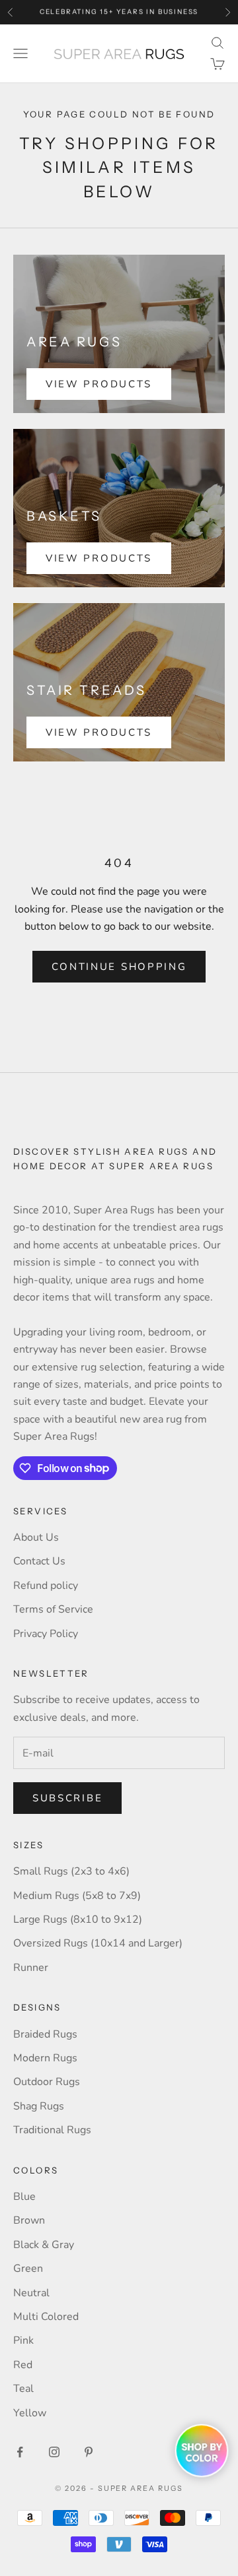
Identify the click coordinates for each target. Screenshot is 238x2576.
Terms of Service (53, 1609)
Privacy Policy (46, 1634)
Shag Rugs (39, 2106)
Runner (31, 1968)
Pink (23, 2340)
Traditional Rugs (52, 2130)
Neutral (31, 2293)
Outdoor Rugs (47, 2082)
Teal (23, 2389)
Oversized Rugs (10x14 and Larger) (98, 1943)
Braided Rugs (45, 2034)
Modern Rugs (45, 2058)
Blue (24, 2197)
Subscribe (67, 1798)
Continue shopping (119, 967)
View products (99, 384)
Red (23, 2365)
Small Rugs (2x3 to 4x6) (71, 1871)
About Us (36, 1537)
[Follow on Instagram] (54, 2452)
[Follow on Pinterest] (89, 2452)
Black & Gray (44, 2245)
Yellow (30, 2413)
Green (28, 2269)
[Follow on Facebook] (20, 2452)
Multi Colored (46, 2317)
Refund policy (46, 1586)
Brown (29, 2220)
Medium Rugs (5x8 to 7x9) (77, 1896)
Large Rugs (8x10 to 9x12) (78, 1919)
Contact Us (39, 1561)
